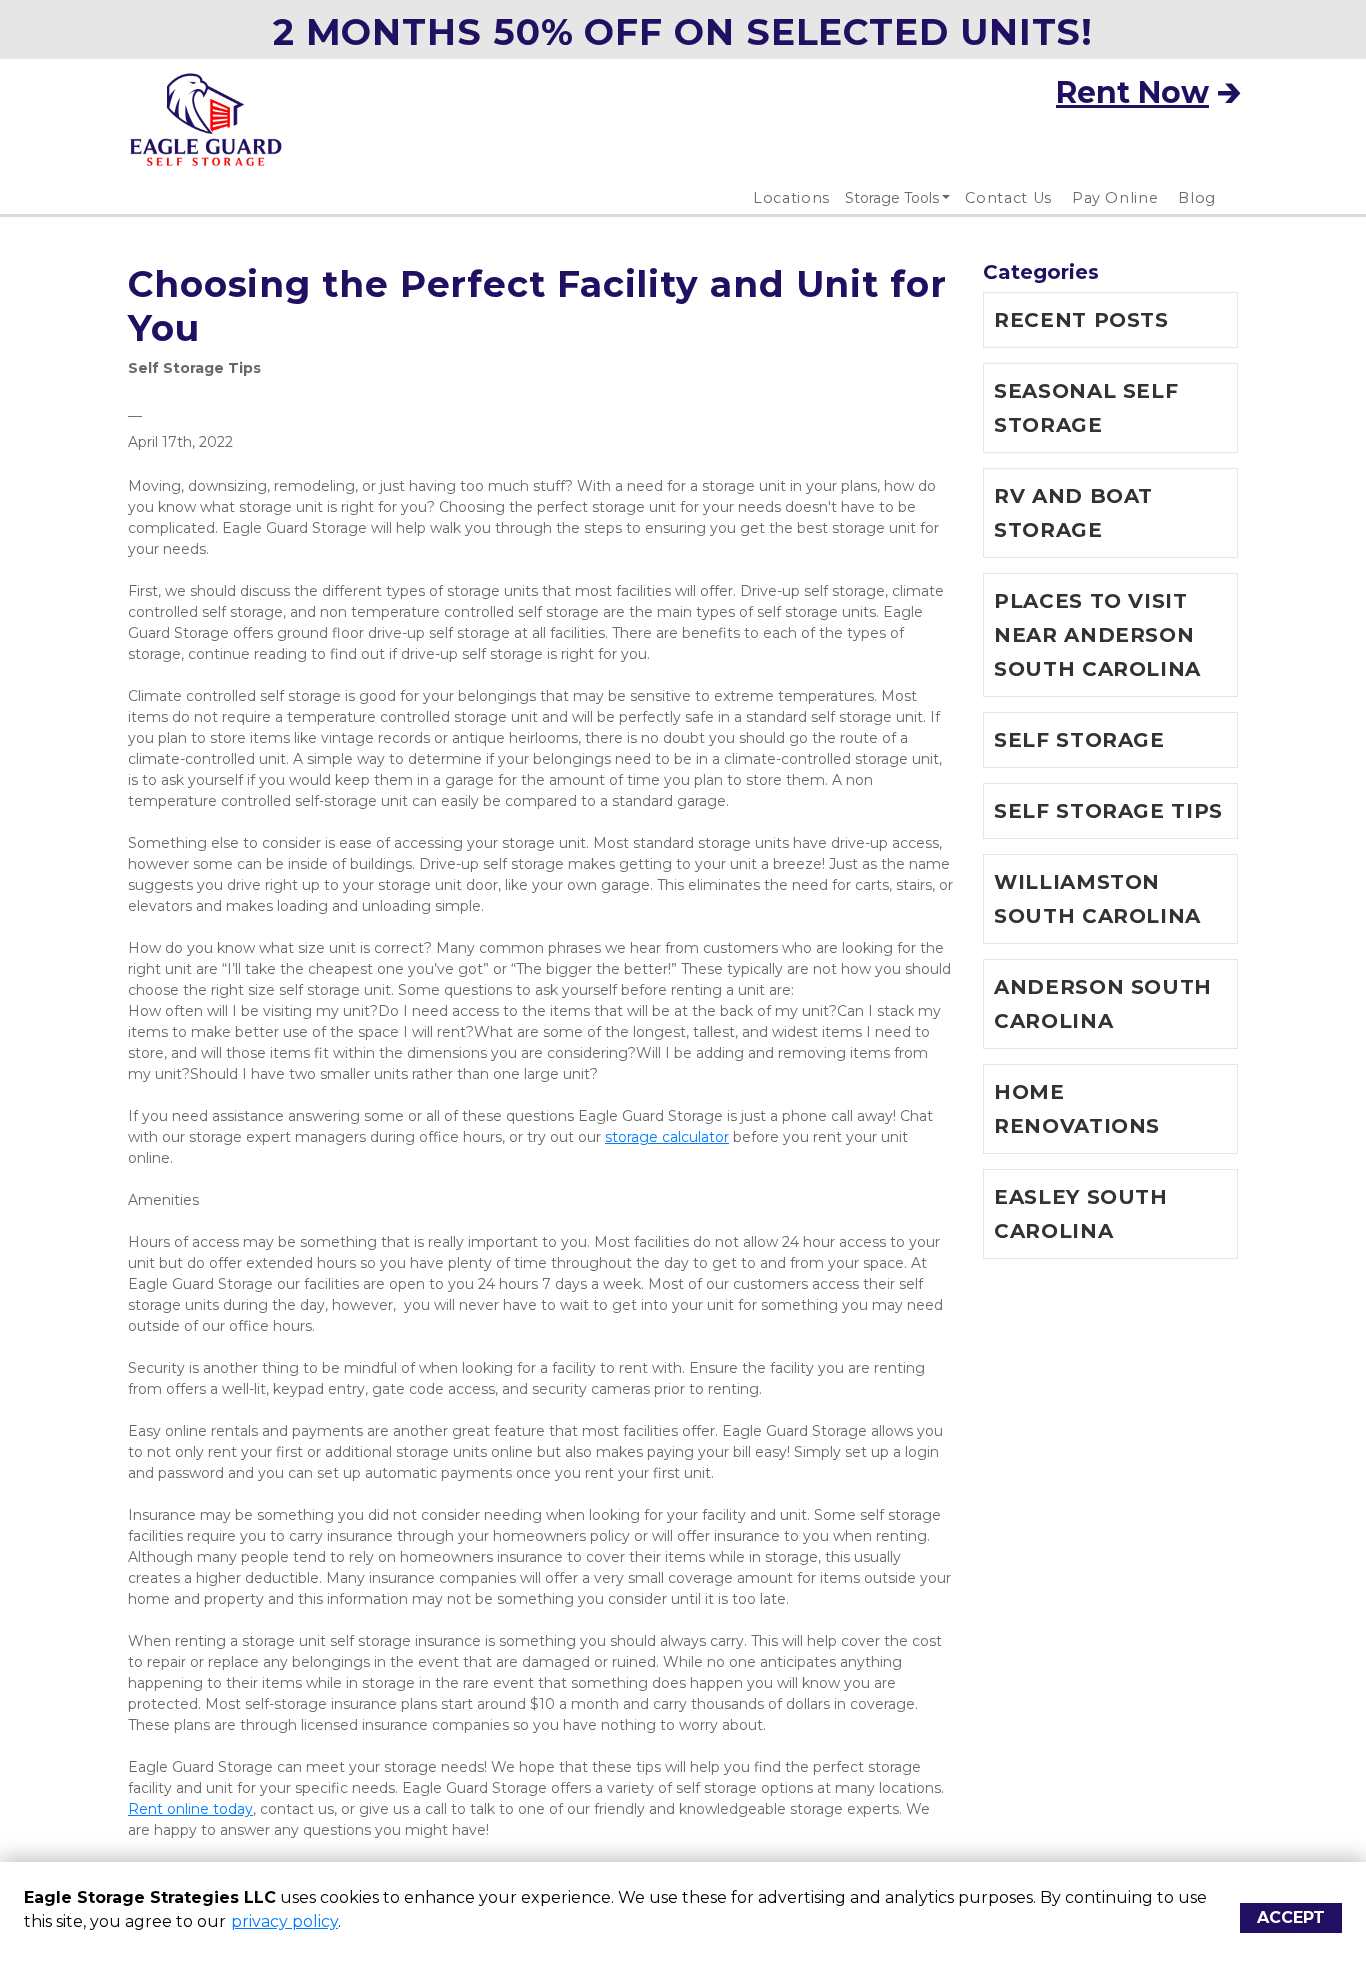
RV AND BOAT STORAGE (1073, 513)
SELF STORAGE (1079, 740)
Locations (791, 198)
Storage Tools (892, 198)
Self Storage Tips (194, 368)
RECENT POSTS (1081, 320)
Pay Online (1115, 198)
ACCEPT (1291, 1917)
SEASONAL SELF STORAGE (1086, 408)
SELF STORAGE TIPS (1108, 811)
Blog (1197, 198)
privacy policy (284, 1921)
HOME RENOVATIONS (1077, 1109)
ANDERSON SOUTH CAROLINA (1103, 1004)
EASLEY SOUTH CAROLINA (1081, 1214)
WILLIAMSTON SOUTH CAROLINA (1097, 899)
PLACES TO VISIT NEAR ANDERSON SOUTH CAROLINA (1097, 635)
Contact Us (1008, 198)
